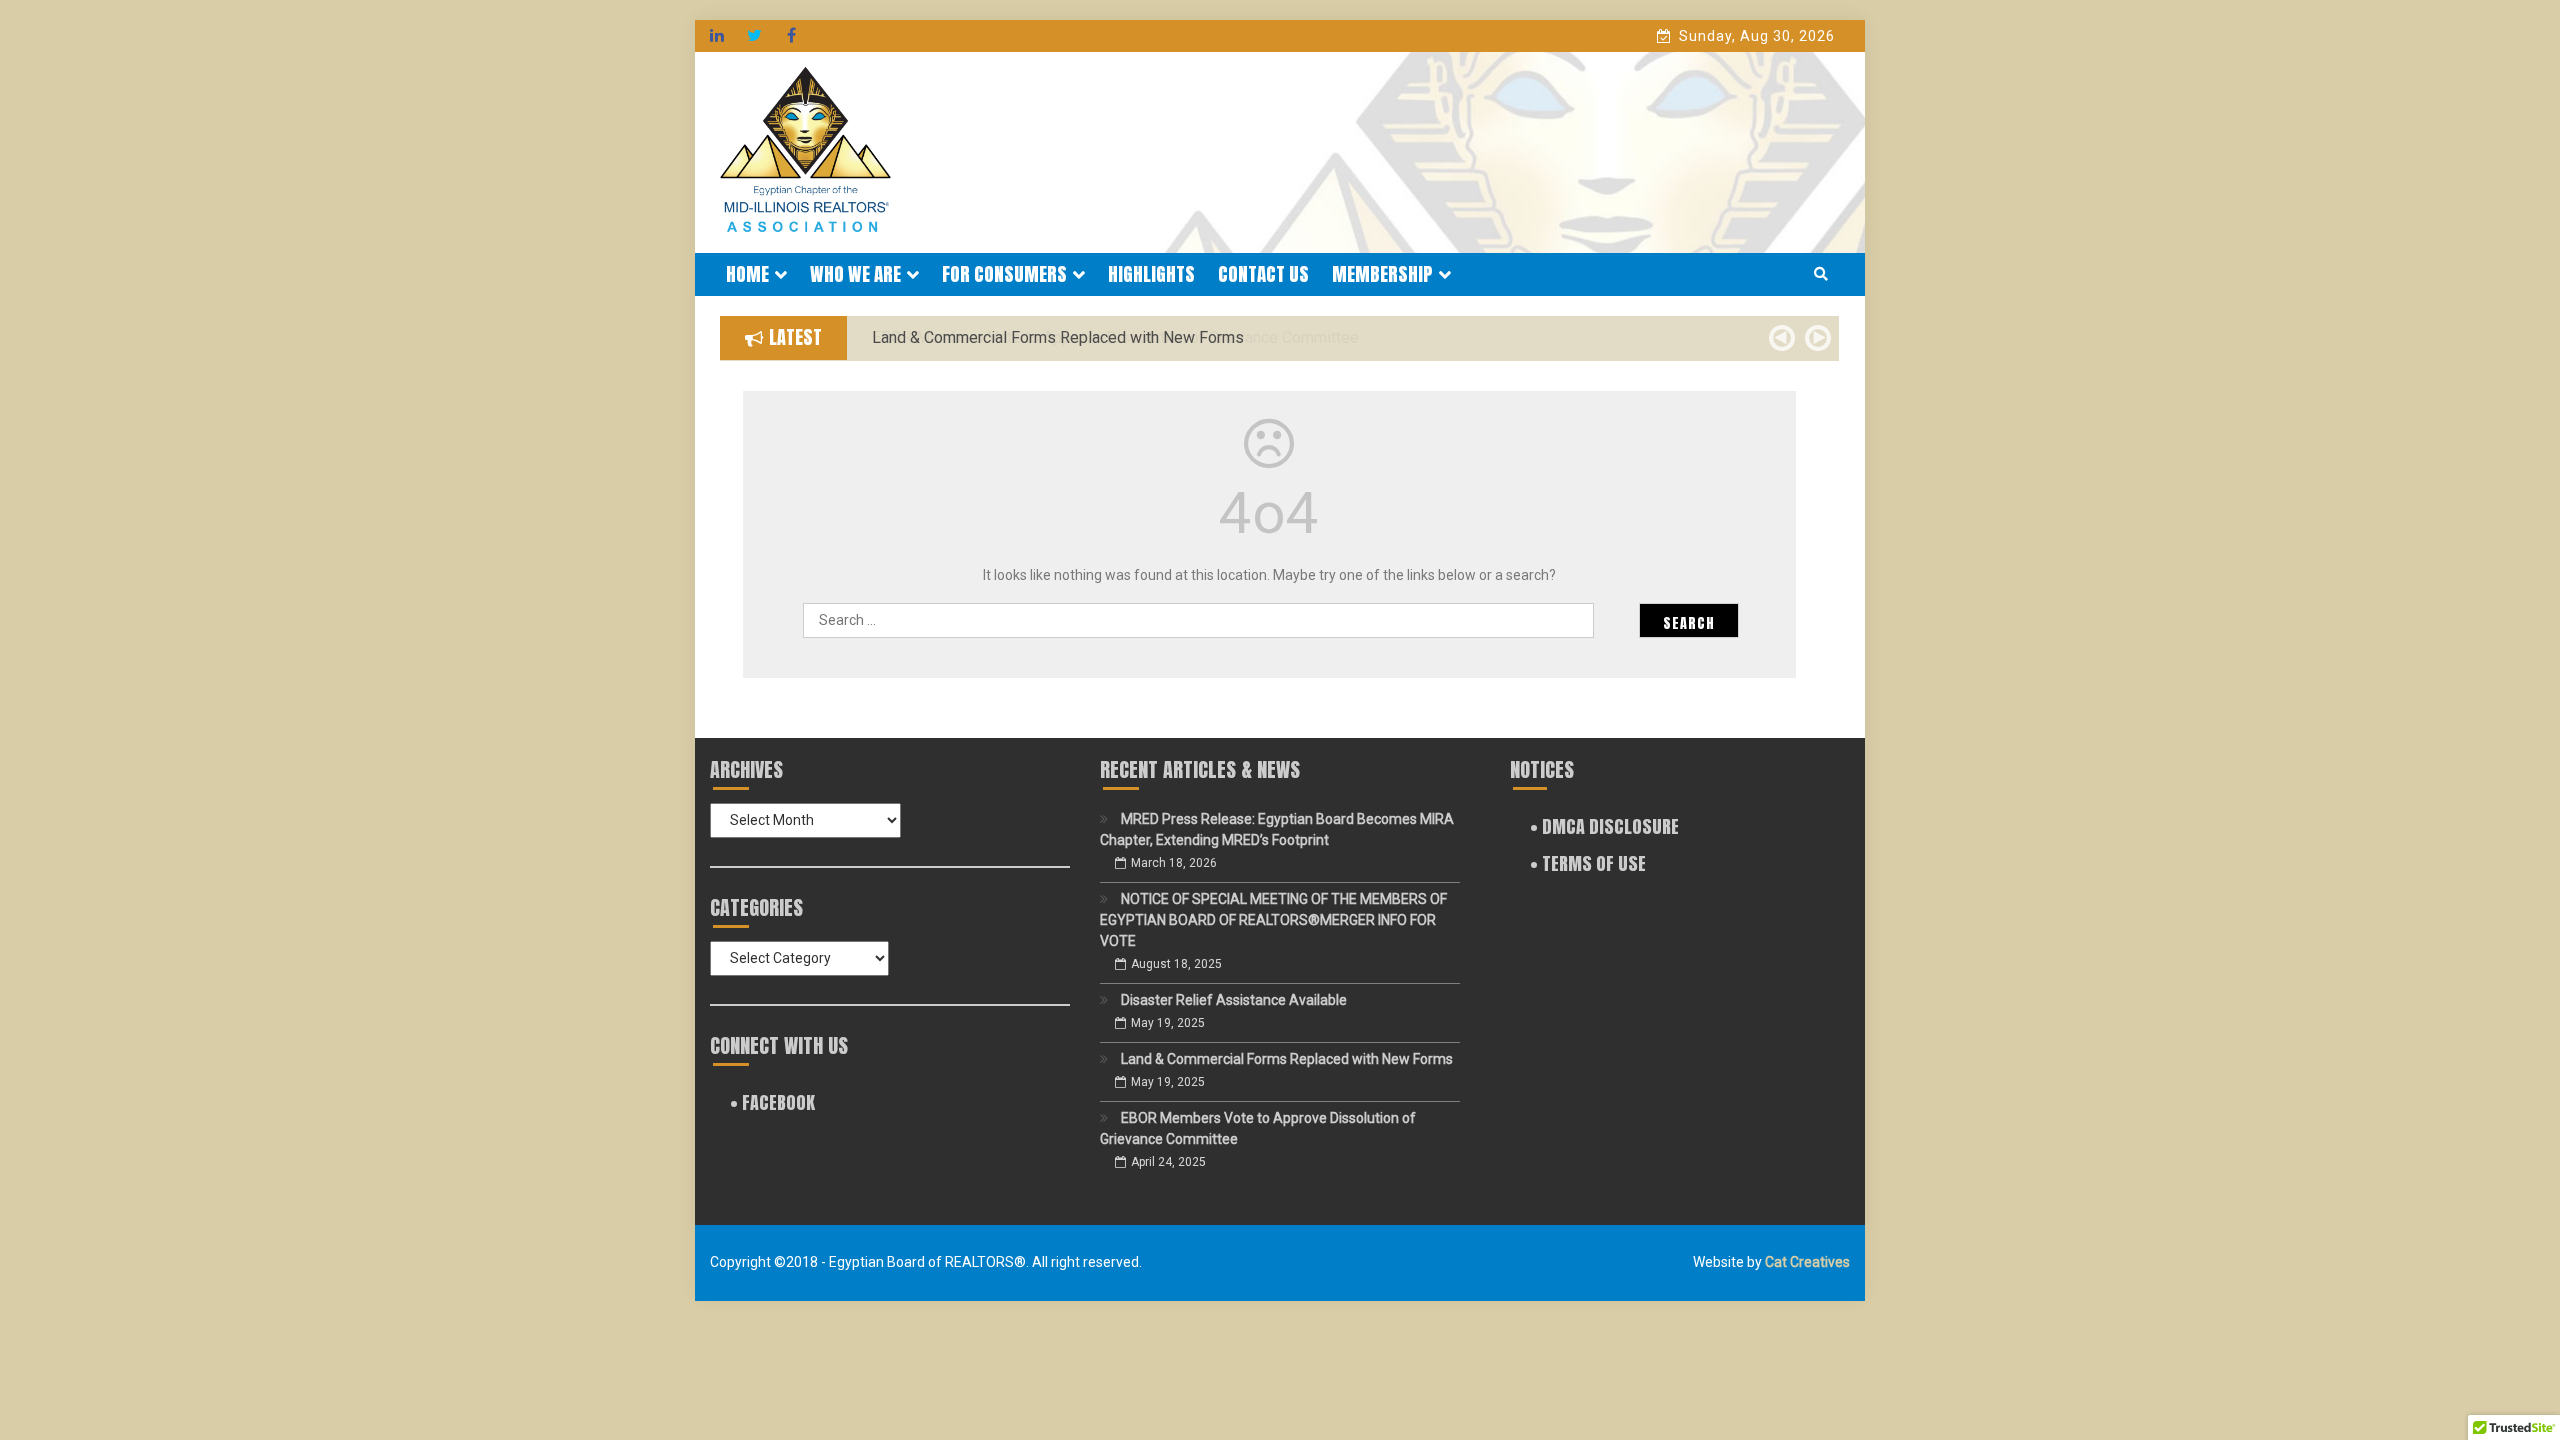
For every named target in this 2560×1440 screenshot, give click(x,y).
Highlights (1151, 274)
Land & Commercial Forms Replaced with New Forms (1287, 1059)
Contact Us (1263, 274)
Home (747, 274)
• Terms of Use (1588, 863)
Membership (1382, 274)
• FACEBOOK (772, 1102)
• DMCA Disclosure (1604, 826)
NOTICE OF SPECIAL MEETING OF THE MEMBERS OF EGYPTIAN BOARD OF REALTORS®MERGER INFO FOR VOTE (1273, 920)
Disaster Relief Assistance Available (1234, 1000)
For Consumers (1004, 274)
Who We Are (855, 274)
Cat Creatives (1807, 1262)
